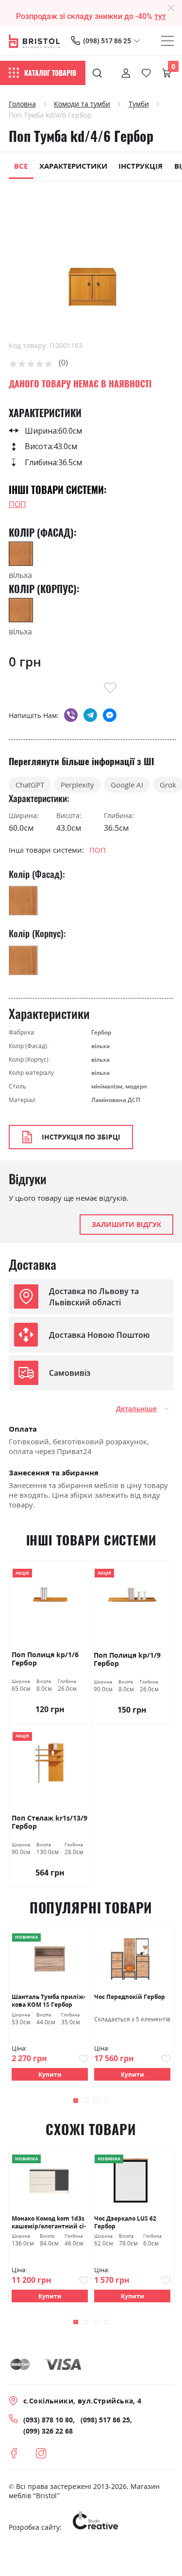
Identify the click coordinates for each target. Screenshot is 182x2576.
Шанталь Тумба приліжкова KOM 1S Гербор (49, 2000)
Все (21, 166)
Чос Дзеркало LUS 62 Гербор (125, 2222)
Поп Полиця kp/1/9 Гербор (127, 1659)
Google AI (127, 785)
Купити (50, 2074)
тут (160, 16)
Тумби (139, 104)
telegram (90, 715)
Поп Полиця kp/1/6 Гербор (45, 1659)
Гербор (101, 1032)
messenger (110, 715)
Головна (22, 104)
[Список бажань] (146, 73)
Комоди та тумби (82, 104)
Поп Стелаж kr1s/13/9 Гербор (50, 1822)
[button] (75, 2100)
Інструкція (141, 166)
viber (71, 715)
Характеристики (73, 166)
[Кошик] (167, 73)
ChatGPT (30, 785)
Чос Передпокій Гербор (130, 1997)
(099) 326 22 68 (48, 2431)
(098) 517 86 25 (107, 41)
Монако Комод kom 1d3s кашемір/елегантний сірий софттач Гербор (49, 2222)
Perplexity (77, 785)
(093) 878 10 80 (48, 2420)
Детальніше (136, 1409)
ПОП (17, 504)
